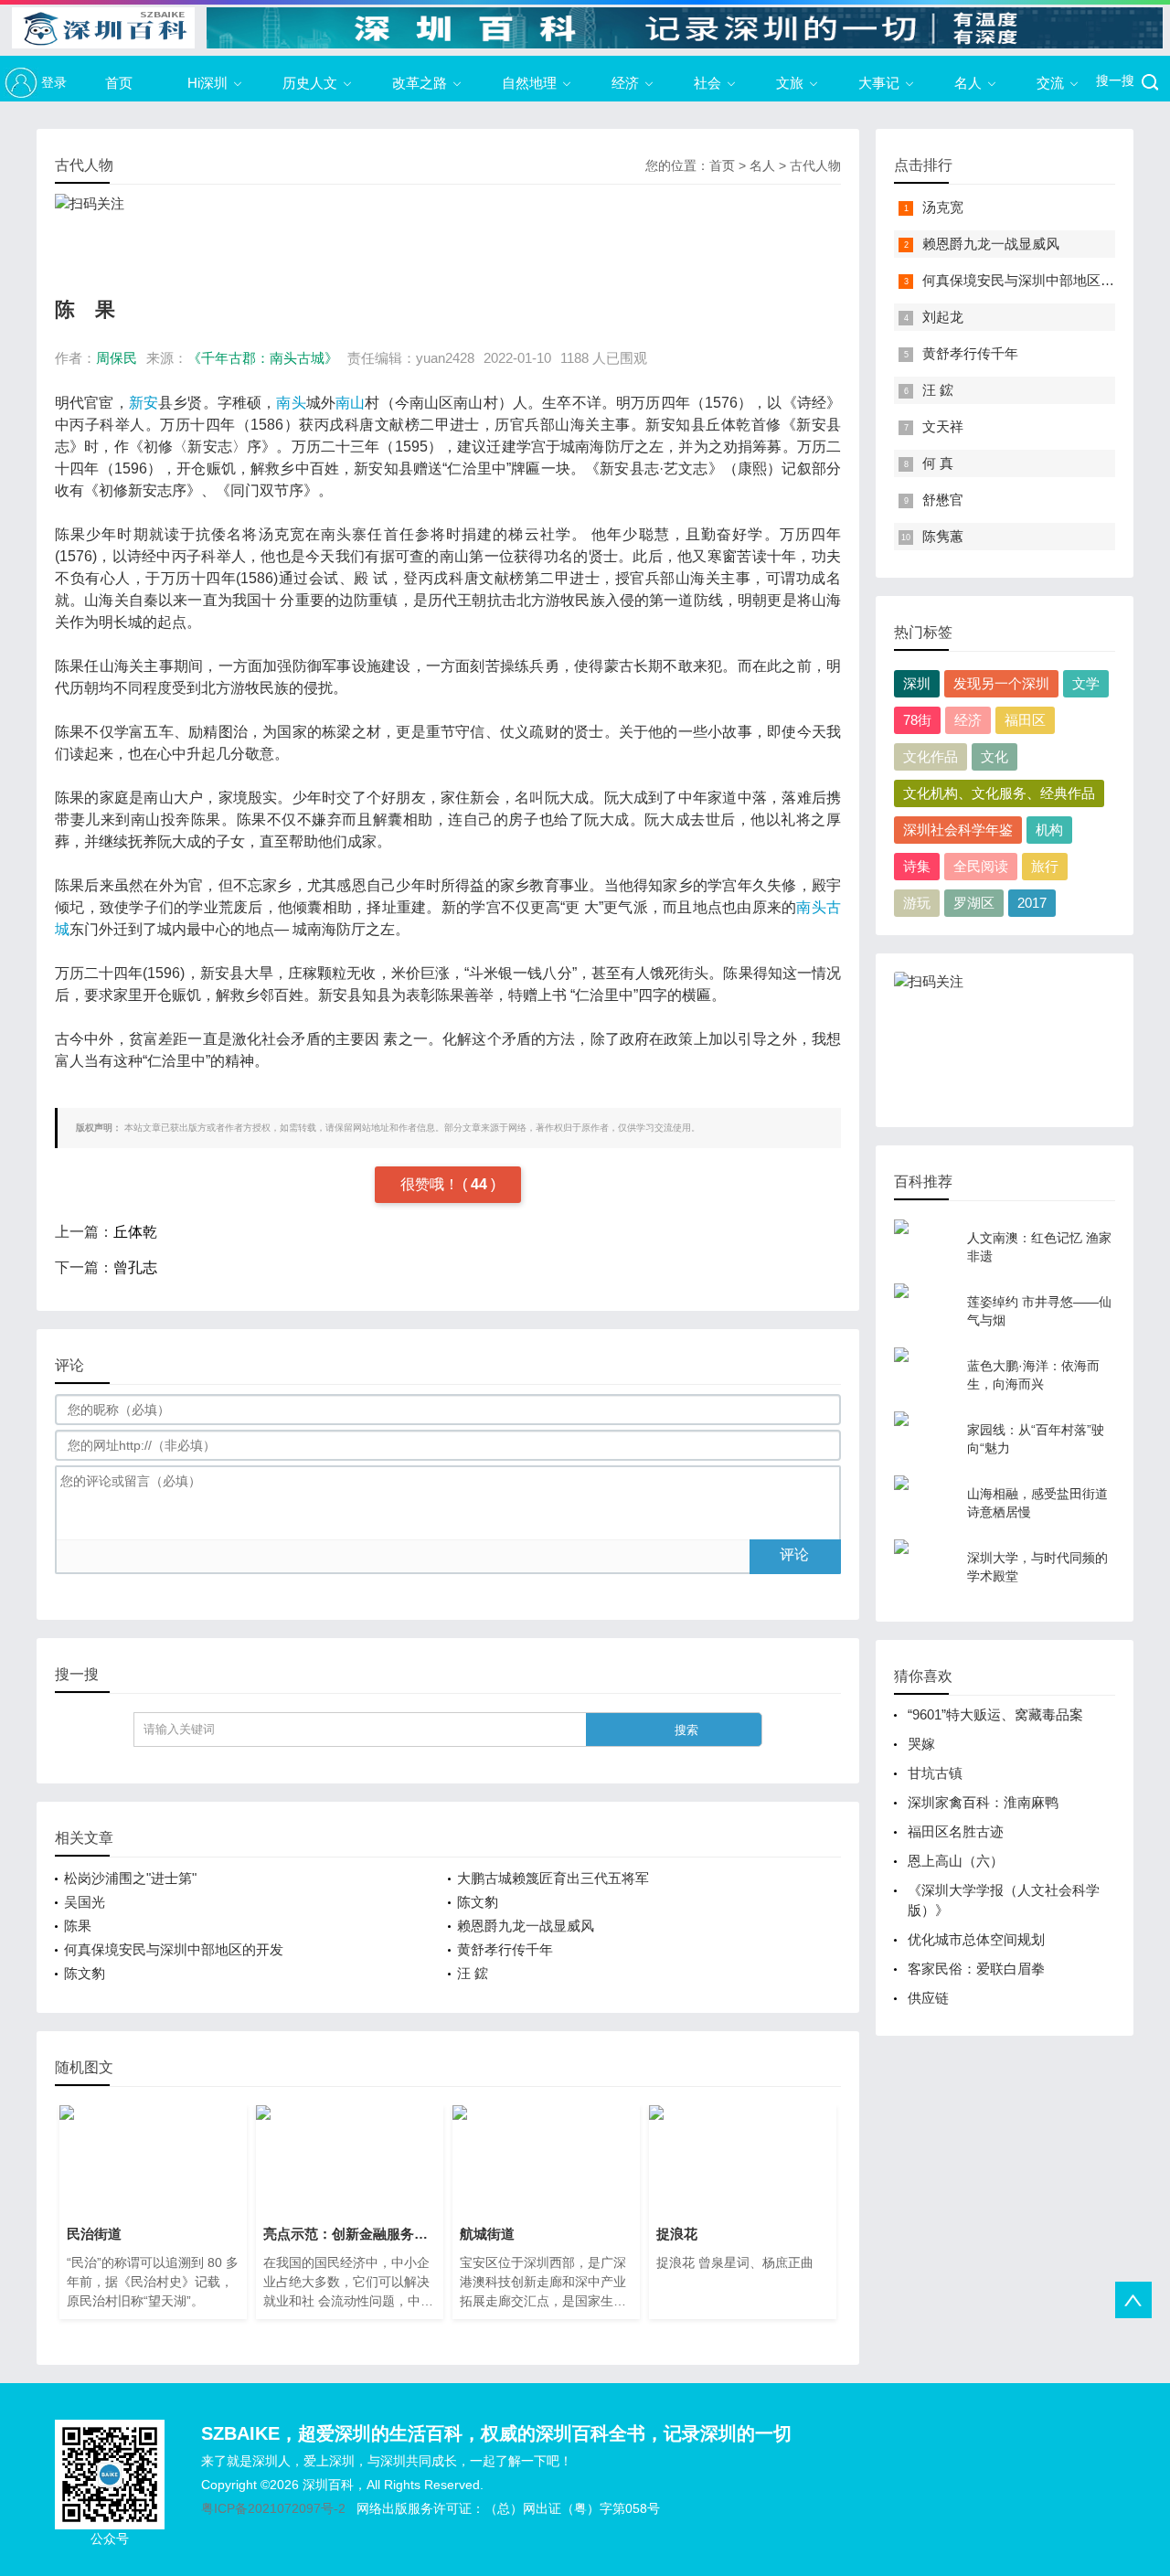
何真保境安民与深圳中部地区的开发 (174, 1949)
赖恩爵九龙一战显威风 (526, 1926)
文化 (994, 756)
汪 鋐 (473, 1973)
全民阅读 (981, 866)
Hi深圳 (207, 83)
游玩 (917, 903)
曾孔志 (135, 1267)
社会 (707, 83)
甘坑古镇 (935, 1773)
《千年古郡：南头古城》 (263, 358)
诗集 (917, 866)
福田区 (1025, 720)
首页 (119, 83)
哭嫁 (921, 1744)
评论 (794, 1554)
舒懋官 (943, 500)
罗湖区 (974, 903)
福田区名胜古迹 (956, 1831)
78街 (917, 720)
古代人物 (815, 165)
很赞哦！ (431, 1184)
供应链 (928, 1998)
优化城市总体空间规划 (976, 1939)
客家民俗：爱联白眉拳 (976, 1969)
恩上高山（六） (956, 1861)
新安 (144, 403)
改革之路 (420, 83)
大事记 (879, 83)
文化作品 (931, 756)
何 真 (938, 463)
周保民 (117, 358)
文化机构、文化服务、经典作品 (999, 793)
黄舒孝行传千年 (505, 1949)
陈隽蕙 (943, 536)
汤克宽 (943, 207)
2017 (1032, 903)
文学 (1086, 683)
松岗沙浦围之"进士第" (130, 1878)
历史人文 (310, 83)
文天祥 (943, 426)
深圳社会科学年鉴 (958, 830)
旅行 (1045, 866)
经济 (625, 83)
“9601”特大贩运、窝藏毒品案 (995, 1714)
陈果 (78, 1926)
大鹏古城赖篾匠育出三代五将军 (553, 1878)
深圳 (917, 683)
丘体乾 (135, 1232)
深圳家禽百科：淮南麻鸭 (983, 1802)
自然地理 (529, 83)
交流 (1050, 83)
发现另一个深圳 (1001, 683)
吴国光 (85, 1902)
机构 (1049, 830)
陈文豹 (478, 1902)
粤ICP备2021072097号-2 (273, 2508)
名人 (968, 83)
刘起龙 (943, 317)
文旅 (790, 83)
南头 (291, 403)
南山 (350, 403)
